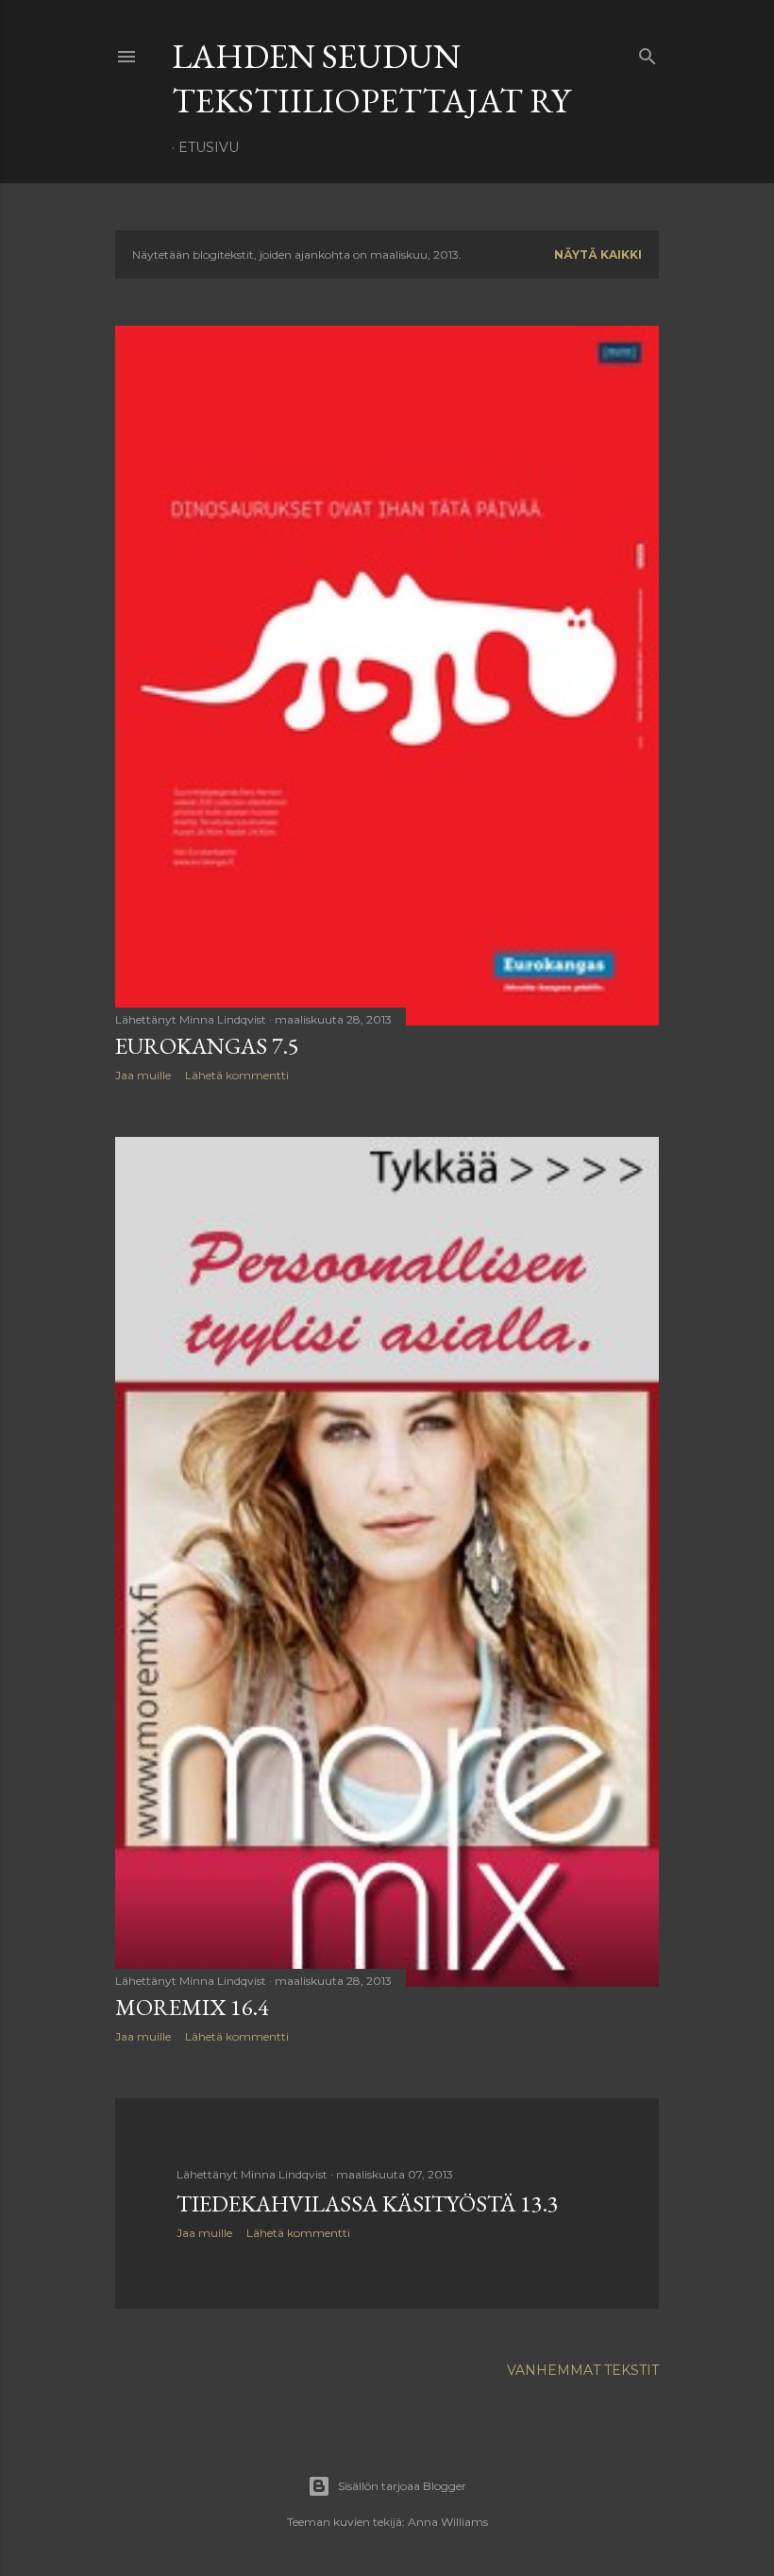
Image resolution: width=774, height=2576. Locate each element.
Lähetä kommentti (237, 1075)
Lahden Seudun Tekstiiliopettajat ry (371, 78)
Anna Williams (448, 2522)
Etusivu (209, 147)
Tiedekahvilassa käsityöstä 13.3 (368, 2203)
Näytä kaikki (598, 254)
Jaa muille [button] (143, 1075)
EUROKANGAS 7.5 (207, 1046)
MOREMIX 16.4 (192, 2007)
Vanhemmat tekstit (583, 2370)
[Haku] (648, 52)
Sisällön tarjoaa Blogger (402, 2486)
